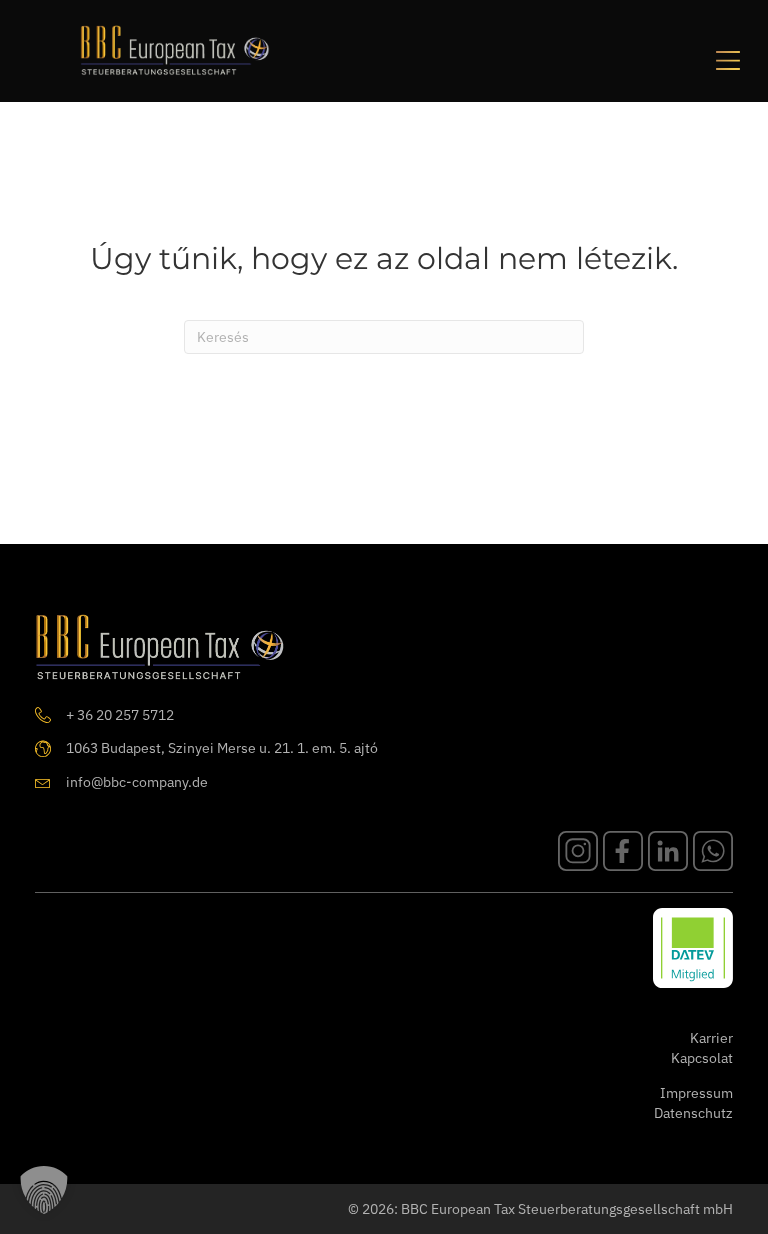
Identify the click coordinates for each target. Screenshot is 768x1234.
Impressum (696, 1093)
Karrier (711, 1038)
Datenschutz (693, 1113)
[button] (44, 1190)
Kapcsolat (702, 1058)
